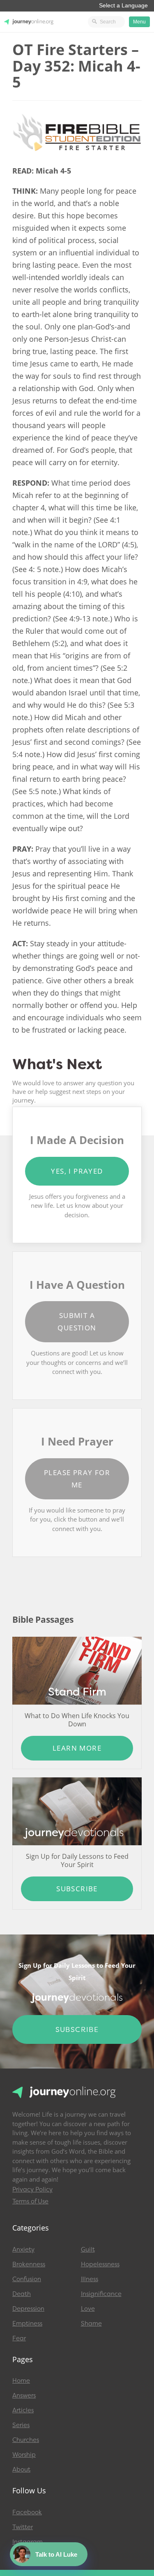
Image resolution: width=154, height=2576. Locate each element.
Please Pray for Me (77, 1479)
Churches (26, 2440)
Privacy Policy (32, 2189)
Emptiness (27, 2323)
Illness (90, 2279)
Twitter (23, 2527)
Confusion (27, 2279)
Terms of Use (30, 2201)
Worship (24, 2455)
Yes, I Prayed (77, 1171)
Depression (28, 2309)
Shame (91, 2323)
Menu (139, 22)
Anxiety (23, 2249)
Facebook (27, 2512)
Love (88, 2309)
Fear (19, 2338)
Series (21, 2425)
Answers (24, 2395)
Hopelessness (100, 2264)
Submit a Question (77, 1322)
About (21, 2469)
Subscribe (77, 1889)
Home (21, 2381)
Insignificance (101, 2294)
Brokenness (29, 2264)
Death (22, 2294)
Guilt (88, 2249)
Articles (23, 2410)
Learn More (77, 1748)
